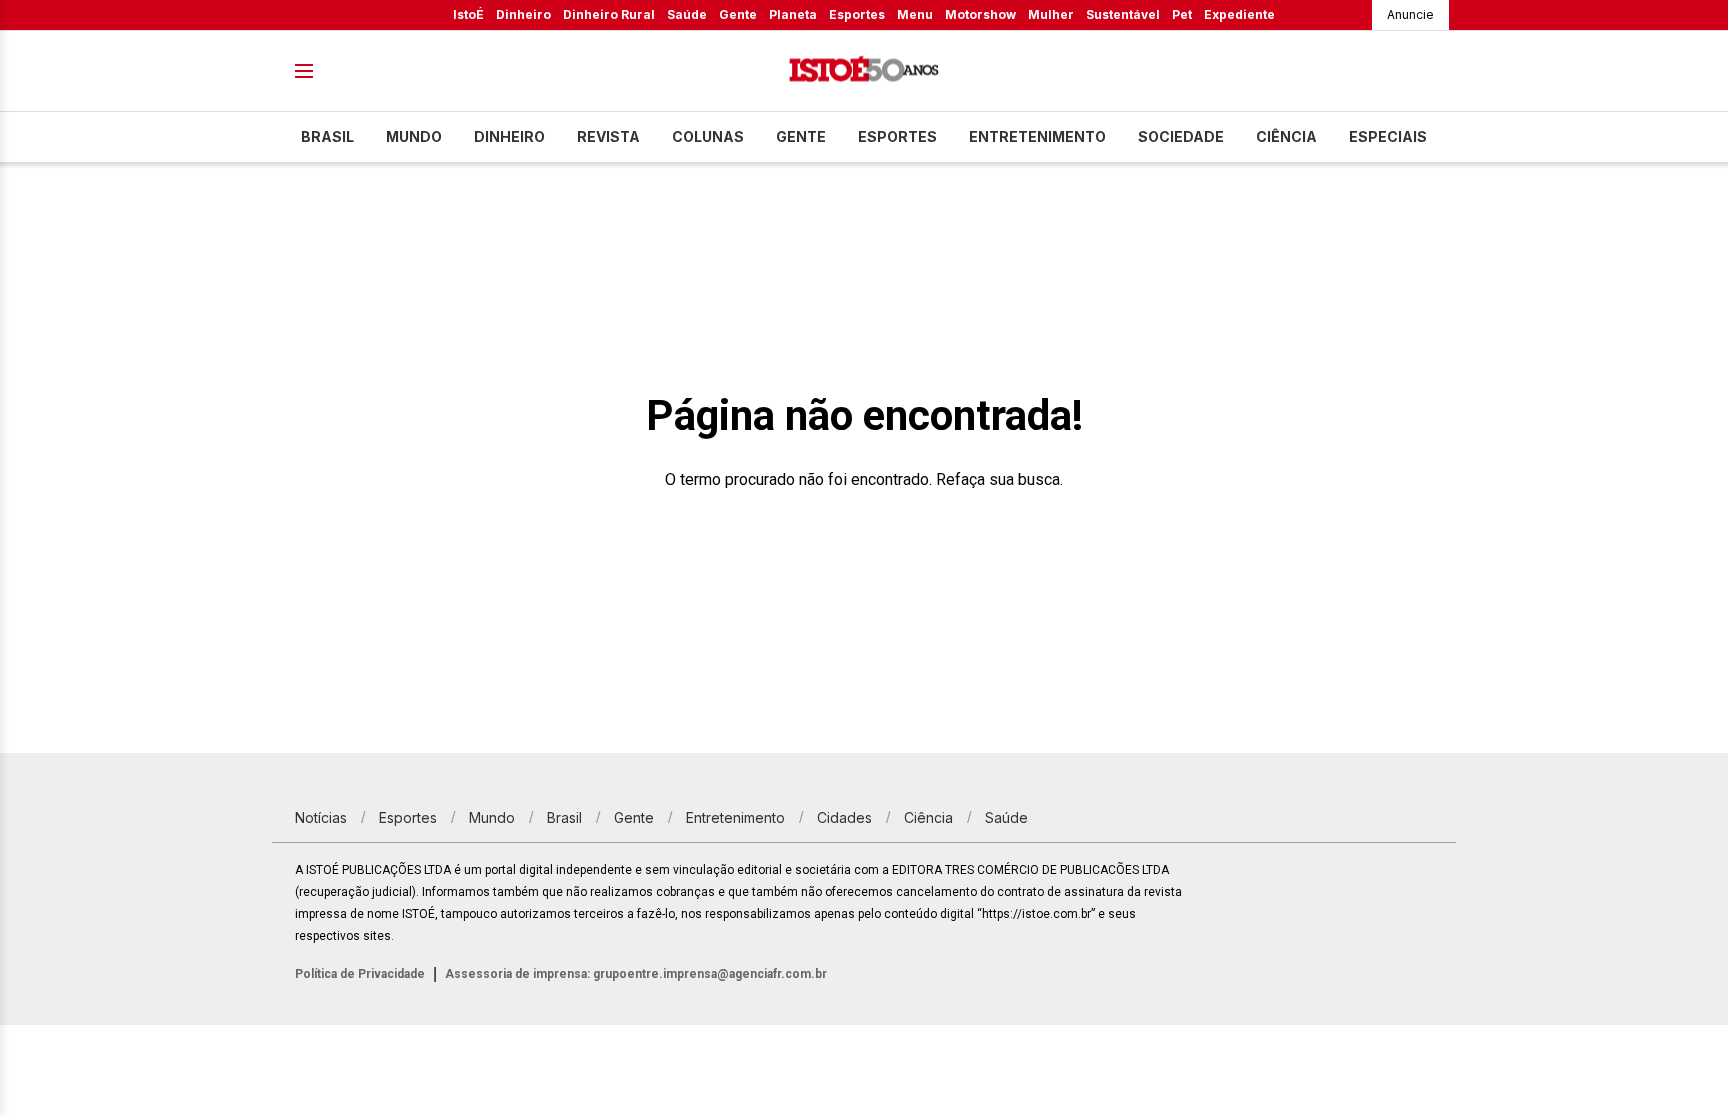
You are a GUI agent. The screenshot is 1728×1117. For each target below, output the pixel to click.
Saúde (687, 14)
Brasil (327, 136)
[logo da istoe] (864, 71)
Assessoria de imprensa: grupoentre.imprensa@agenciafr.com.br (636, 974)
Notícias (321, 817)
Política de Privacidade (360, 974)
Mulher (1051, 14)
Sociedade (1181, 136)
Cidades (844, 817)
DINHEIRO (509, 136)
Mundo (414, 136)
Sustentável (1123, 14)
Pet (1182, 14)
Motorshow (980, 14)
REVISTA (608, 136)
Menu (915, 14)
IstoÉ (468, 14)
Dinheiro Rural (609, 14)
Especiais (1388, 136)
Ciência (1286, 136)
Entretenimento (1037, 136)
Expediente (1239, 14)
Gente (738, 14)
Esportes (857, 14)
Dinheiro (523, 14)
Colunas (708, 136)
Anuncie (1410, 14)
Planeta (793, 14)
